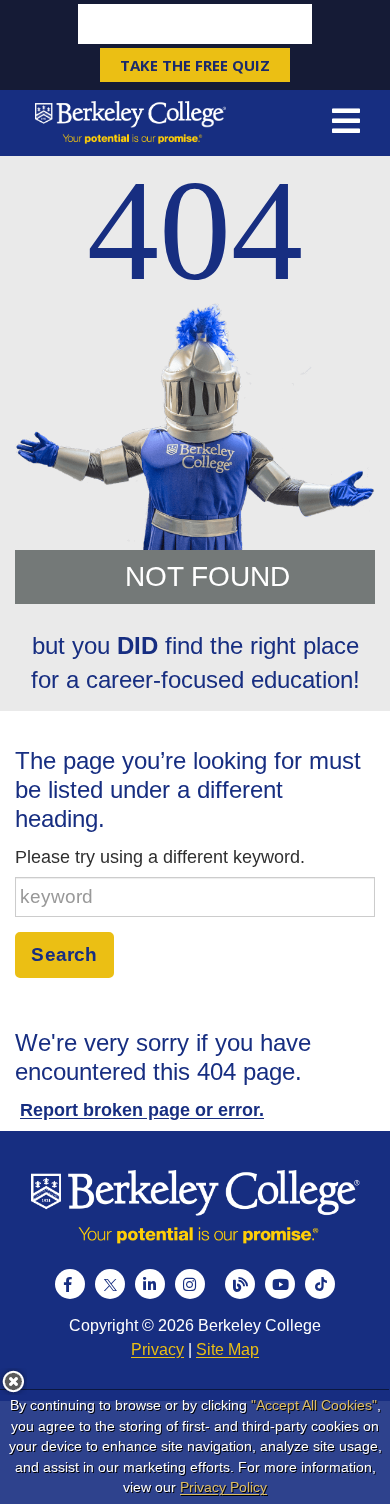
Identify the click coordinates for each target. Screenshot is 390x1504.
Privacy (157, 1349)
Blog (240, 1284)
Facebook (70, 1284)
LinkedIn (150, 1284)
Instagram (190, 1284)
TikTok (320, 1284)
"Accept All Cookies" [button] (314, 1405)
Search (64, 954)
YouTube (280, 1284)
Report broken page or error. (142, 1110)
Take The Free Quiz (195, 65)
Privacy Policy (223, 1487)
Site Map (227, 1349)
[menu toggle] (346, 123)
